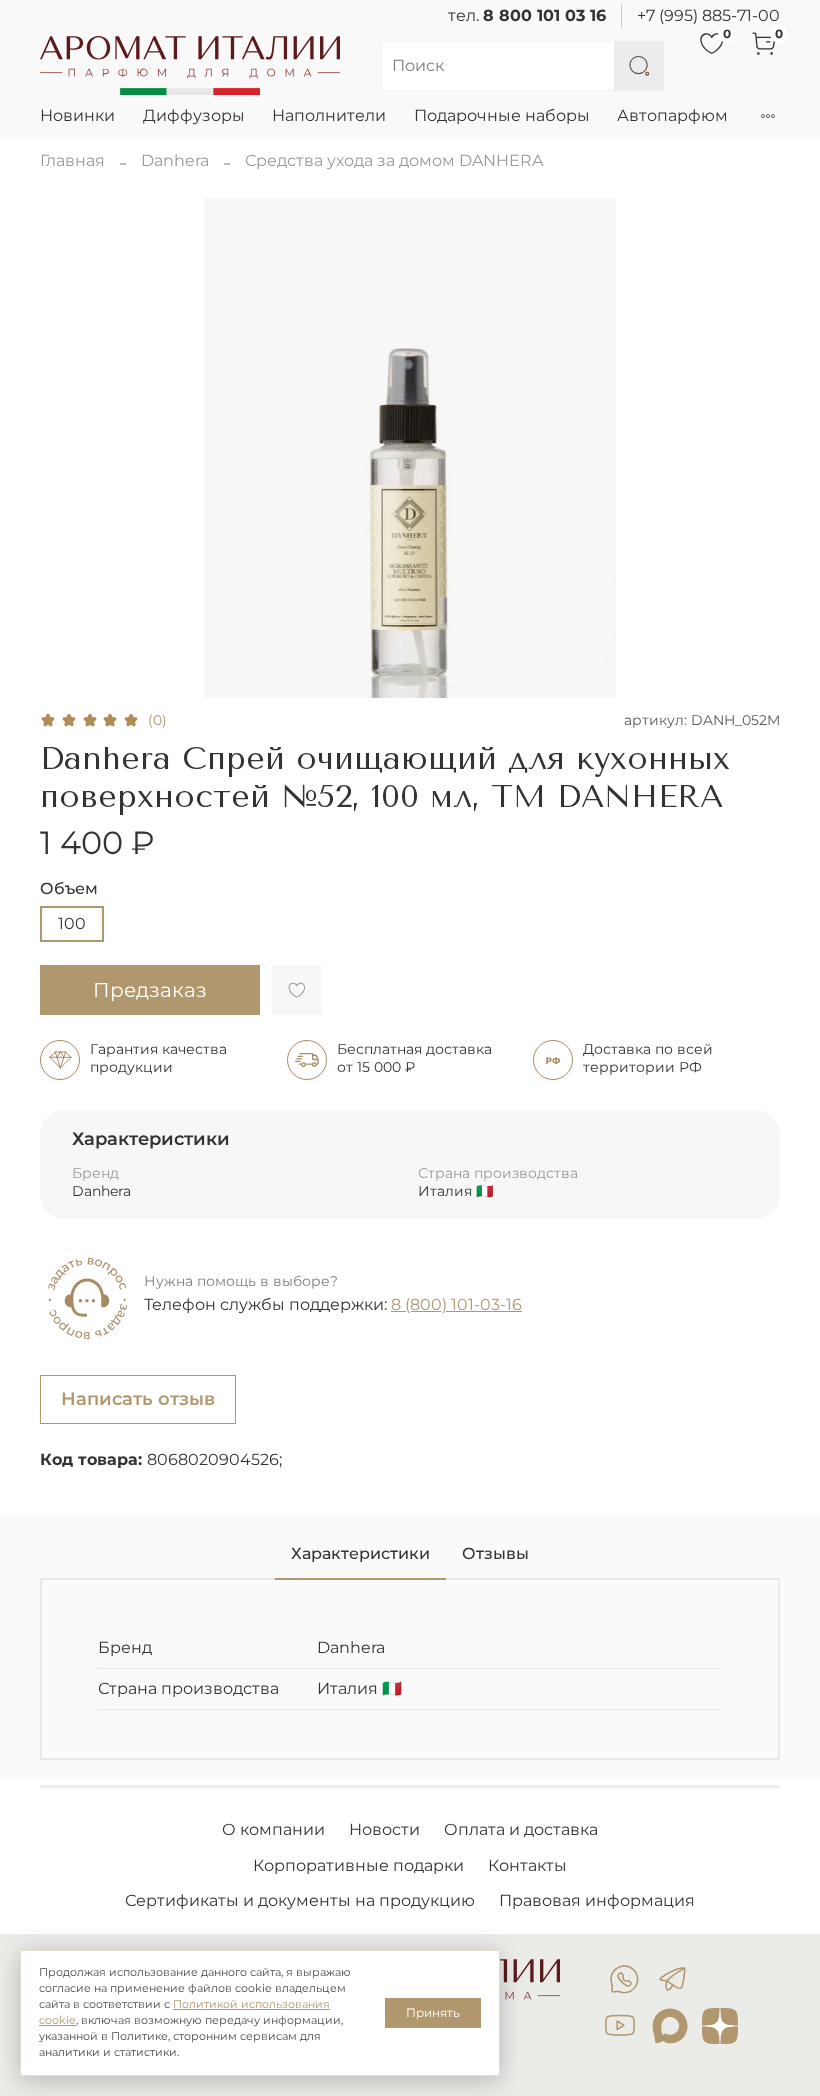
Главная (72, 160)
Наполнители (329, 115)
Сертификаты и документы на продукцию (300, 1900)
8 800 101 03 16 (544, 15)
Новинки (77, 115)
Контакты (527, 1865)
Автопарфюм (672, 115)
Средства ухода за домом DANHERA (394, 160)
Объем (69, 888)
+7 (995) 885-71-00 (708, 15)
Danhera (175, 160)
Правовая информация (597, 1900)
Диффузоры (194, 115)
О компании (273, 1829)
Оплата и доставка (521, 1829)
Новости (384, 1829)
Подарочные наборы (502, 115)
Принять (433, 2012)
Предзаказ (150, 990)
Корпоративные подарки (358, 1865)
